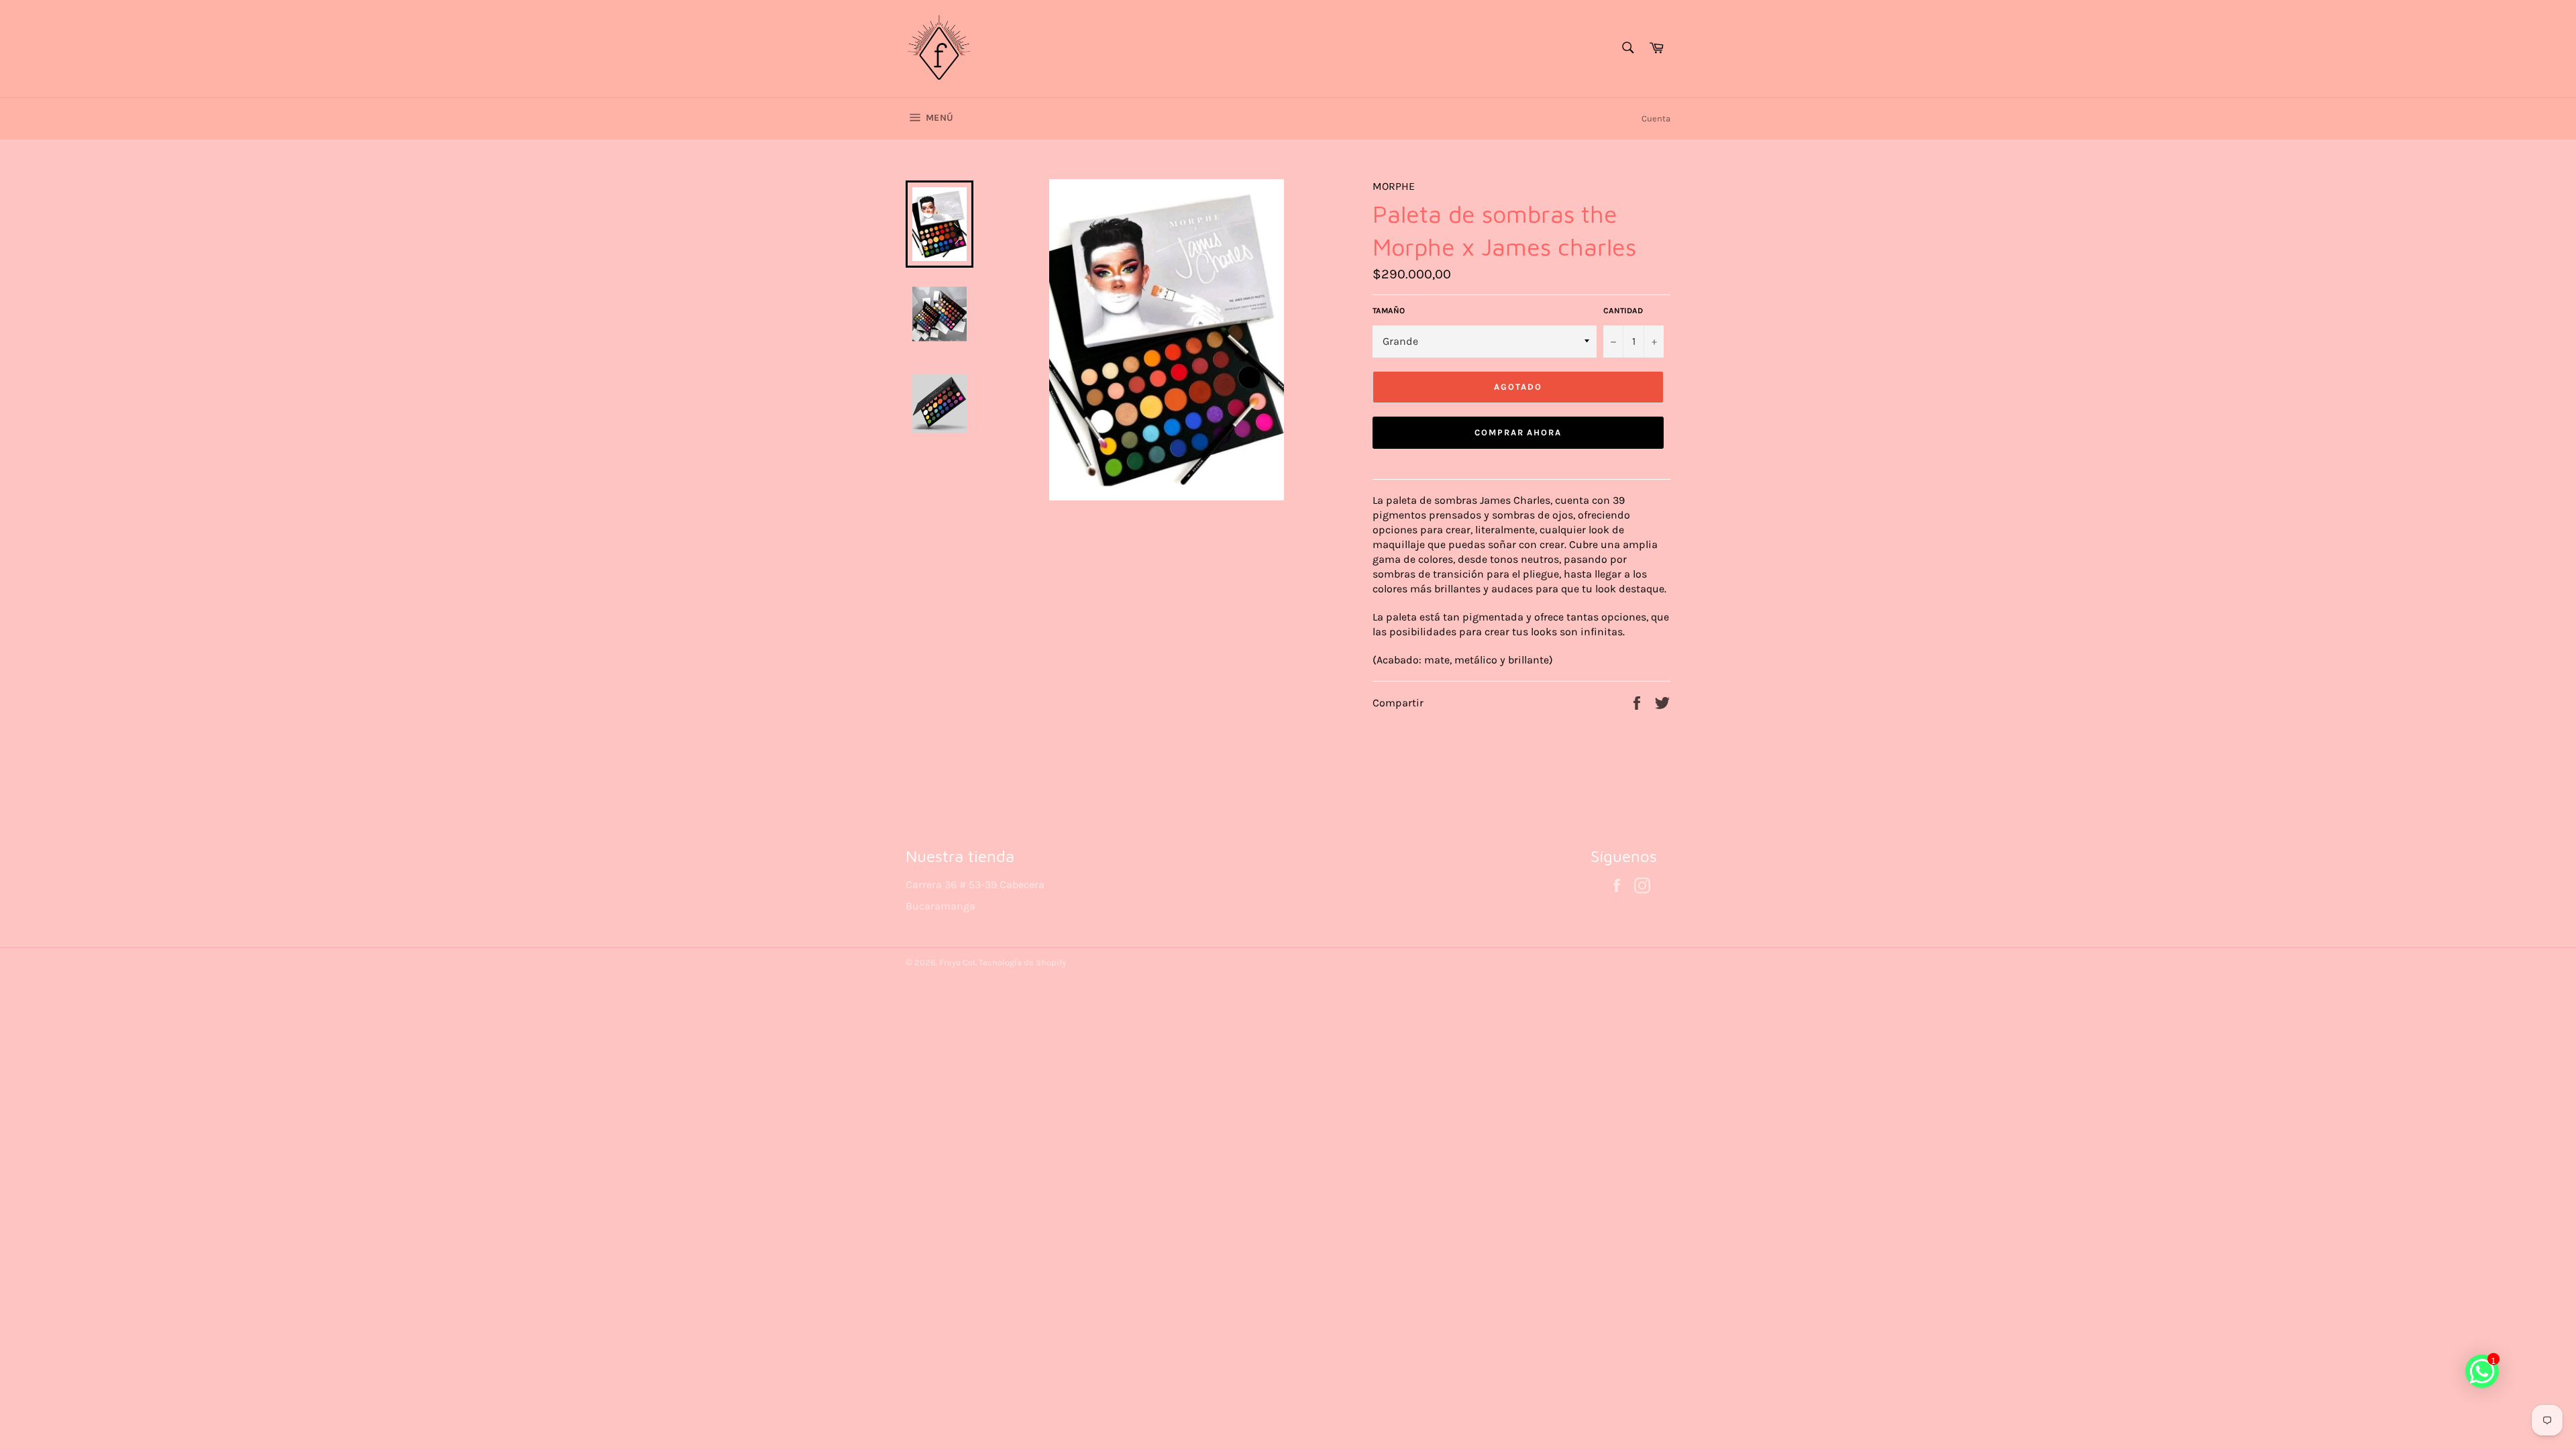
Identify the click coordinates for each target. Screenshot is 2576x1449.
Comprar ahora (1518, 432)
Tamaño (1389, 311)
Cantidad (1623, 311)
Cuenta (1656, 118)
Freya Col (957, 962)
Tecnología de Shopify (1022, 962)
